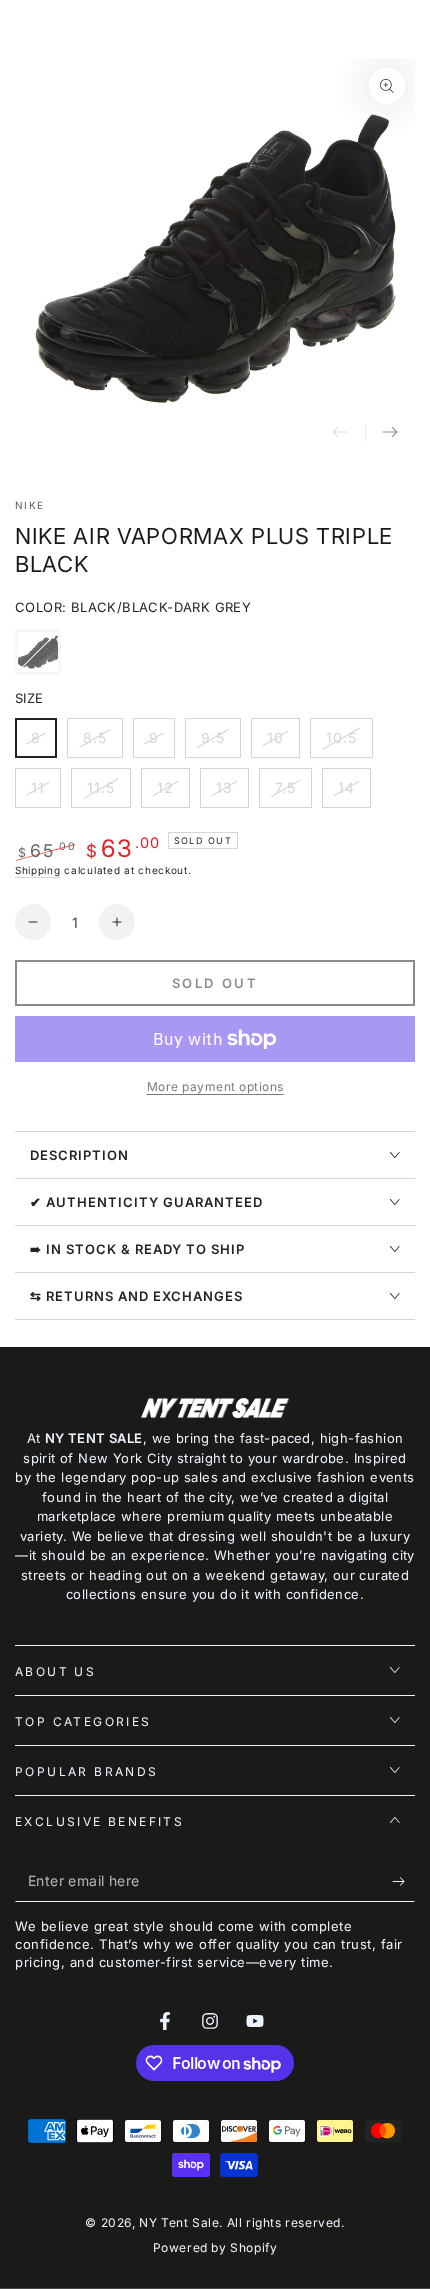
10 (283, 743)
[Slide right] (390, 433)
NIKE (29, 505)
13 (232, 793)
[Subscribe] (403, 1882)
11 (45, 793)
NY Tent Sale (179, 2222)
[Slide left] (340, 433)
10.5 (349, 743)
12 (173, 793)
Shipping (38, 870)
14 (354, 793)
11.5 (108, 793)
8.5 (102, 743)
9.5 (220, 743)
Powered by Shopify (215, 2247)
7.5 (293, 793)
